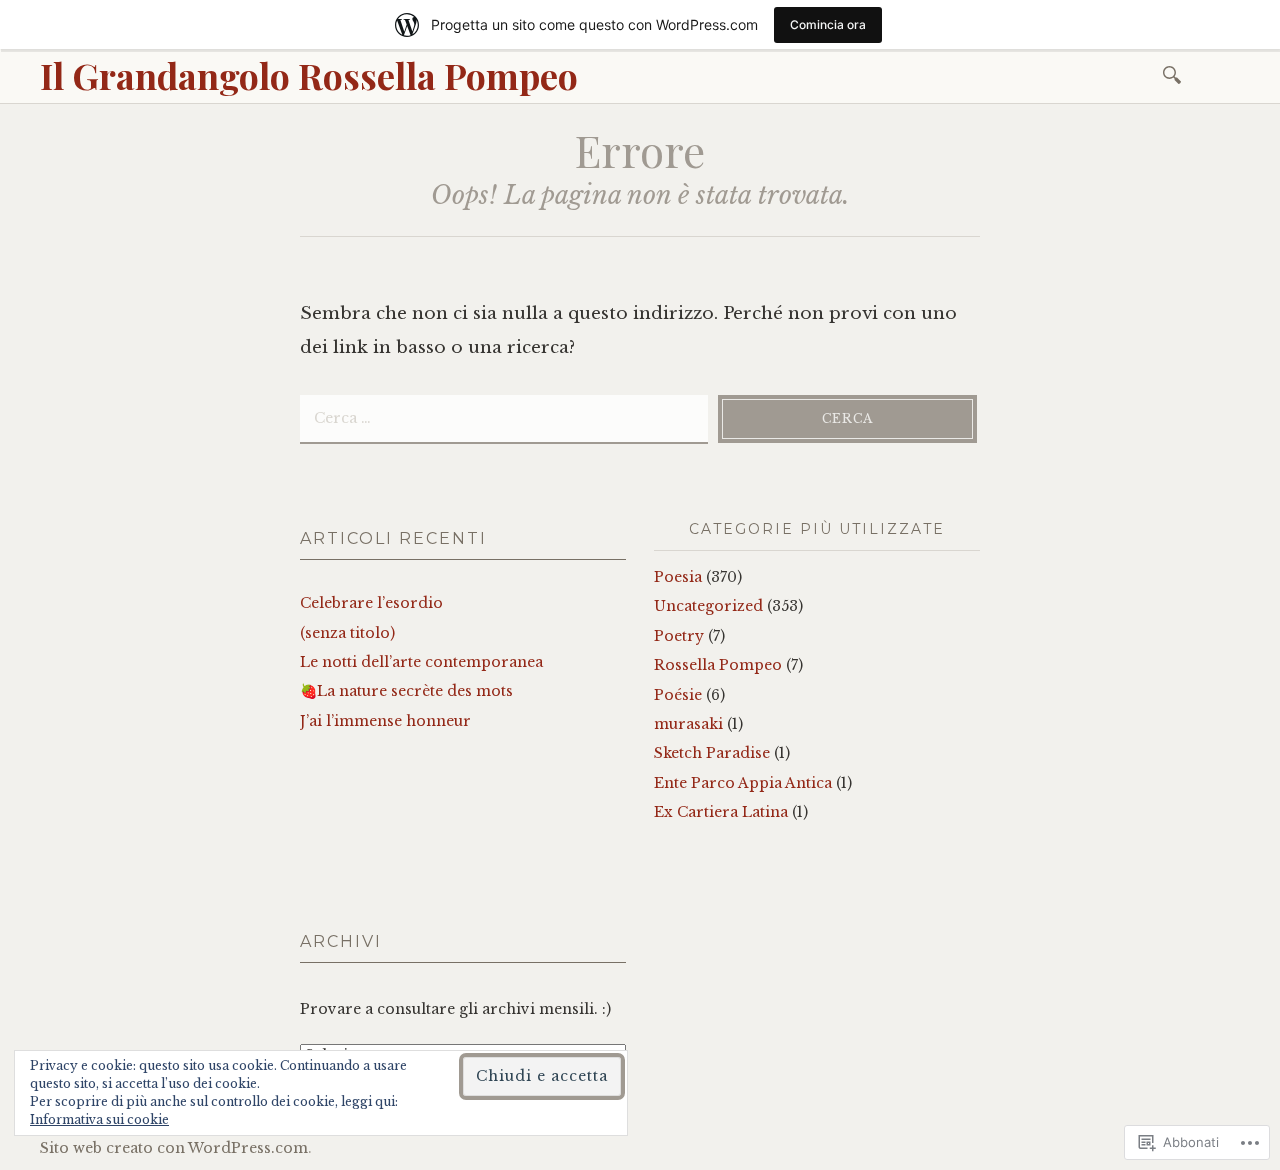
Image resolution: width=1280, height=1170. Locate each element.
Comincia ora (828, 24)
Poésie (678, 695)
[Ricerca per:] (1175, 73)
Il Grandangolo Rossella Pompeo (309, 75)
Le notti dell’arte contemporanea (421, 662)
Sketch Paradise (712, 753)
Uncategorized (708, 606)
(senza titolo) (347, 633)
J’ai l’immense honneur (385, 721)
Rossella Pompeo (718, 665)
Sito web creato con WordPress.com (174, 1148)
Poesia (678, 577)
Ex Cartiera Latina (721, 812)
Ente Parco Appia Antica (743, 783)
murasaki (688, 724)
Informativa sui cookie (99, 1119)
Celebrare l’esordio (371, 603)
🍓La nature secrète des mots (406, 691)
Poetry (679, 636)
